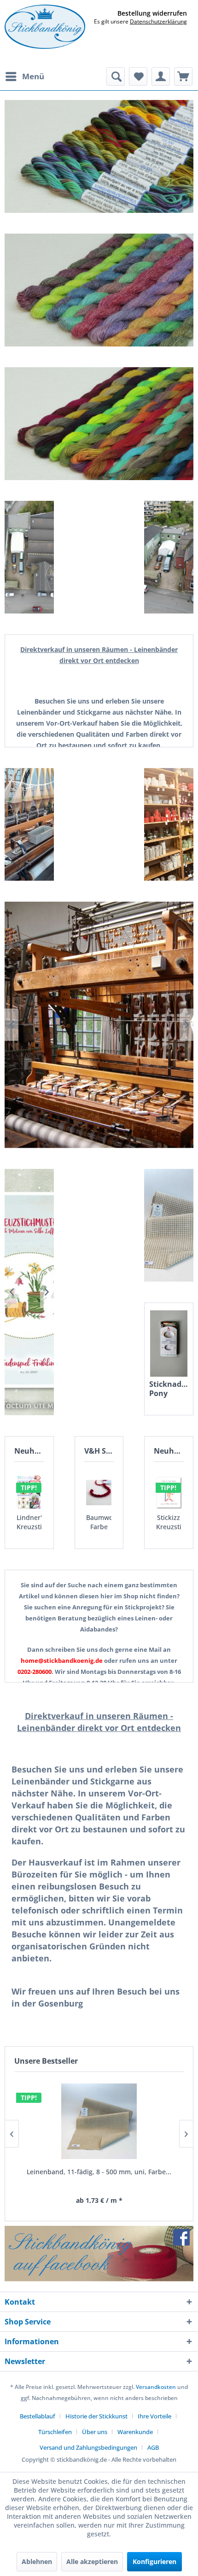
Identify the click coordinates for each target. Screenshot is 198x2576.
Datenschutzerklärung (158, 21)
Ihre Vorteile (154, 2416)
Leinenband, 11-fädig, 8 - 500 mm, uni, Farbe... (99, 2172)
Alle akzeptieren (92, 2561)
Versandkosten (156, 2387)
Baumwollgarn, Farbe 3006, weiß (99, 1522)
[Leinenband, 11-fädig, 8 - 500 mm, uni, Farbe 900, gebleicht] (99, 2121)
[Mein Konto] (161, 76)
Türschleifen (55, 2432)
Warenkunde (135, 2432)
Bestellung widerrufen (152, 13)
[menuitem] (24, 76)
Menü (33, 76)
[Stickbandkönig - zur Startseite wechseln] (45, 27)
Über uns (95, 2432)
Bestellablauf (38, 2416)
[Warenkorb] (183, 76)
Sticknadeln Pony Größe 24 (169, 1389)
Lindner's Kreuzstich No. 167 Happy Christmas (29, 1522)
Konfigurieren (154, 2561)
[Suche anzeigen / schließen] (116, 76)
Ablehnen (37, 2561)
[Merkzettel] (138, 76)
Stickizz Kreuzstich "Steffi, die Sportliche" (169, 1522)
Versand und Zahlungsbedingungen (88, 2447)
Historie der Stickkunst (96, 2416)
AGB (153, 2447)
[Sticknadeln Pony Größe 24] (169, 1344)
